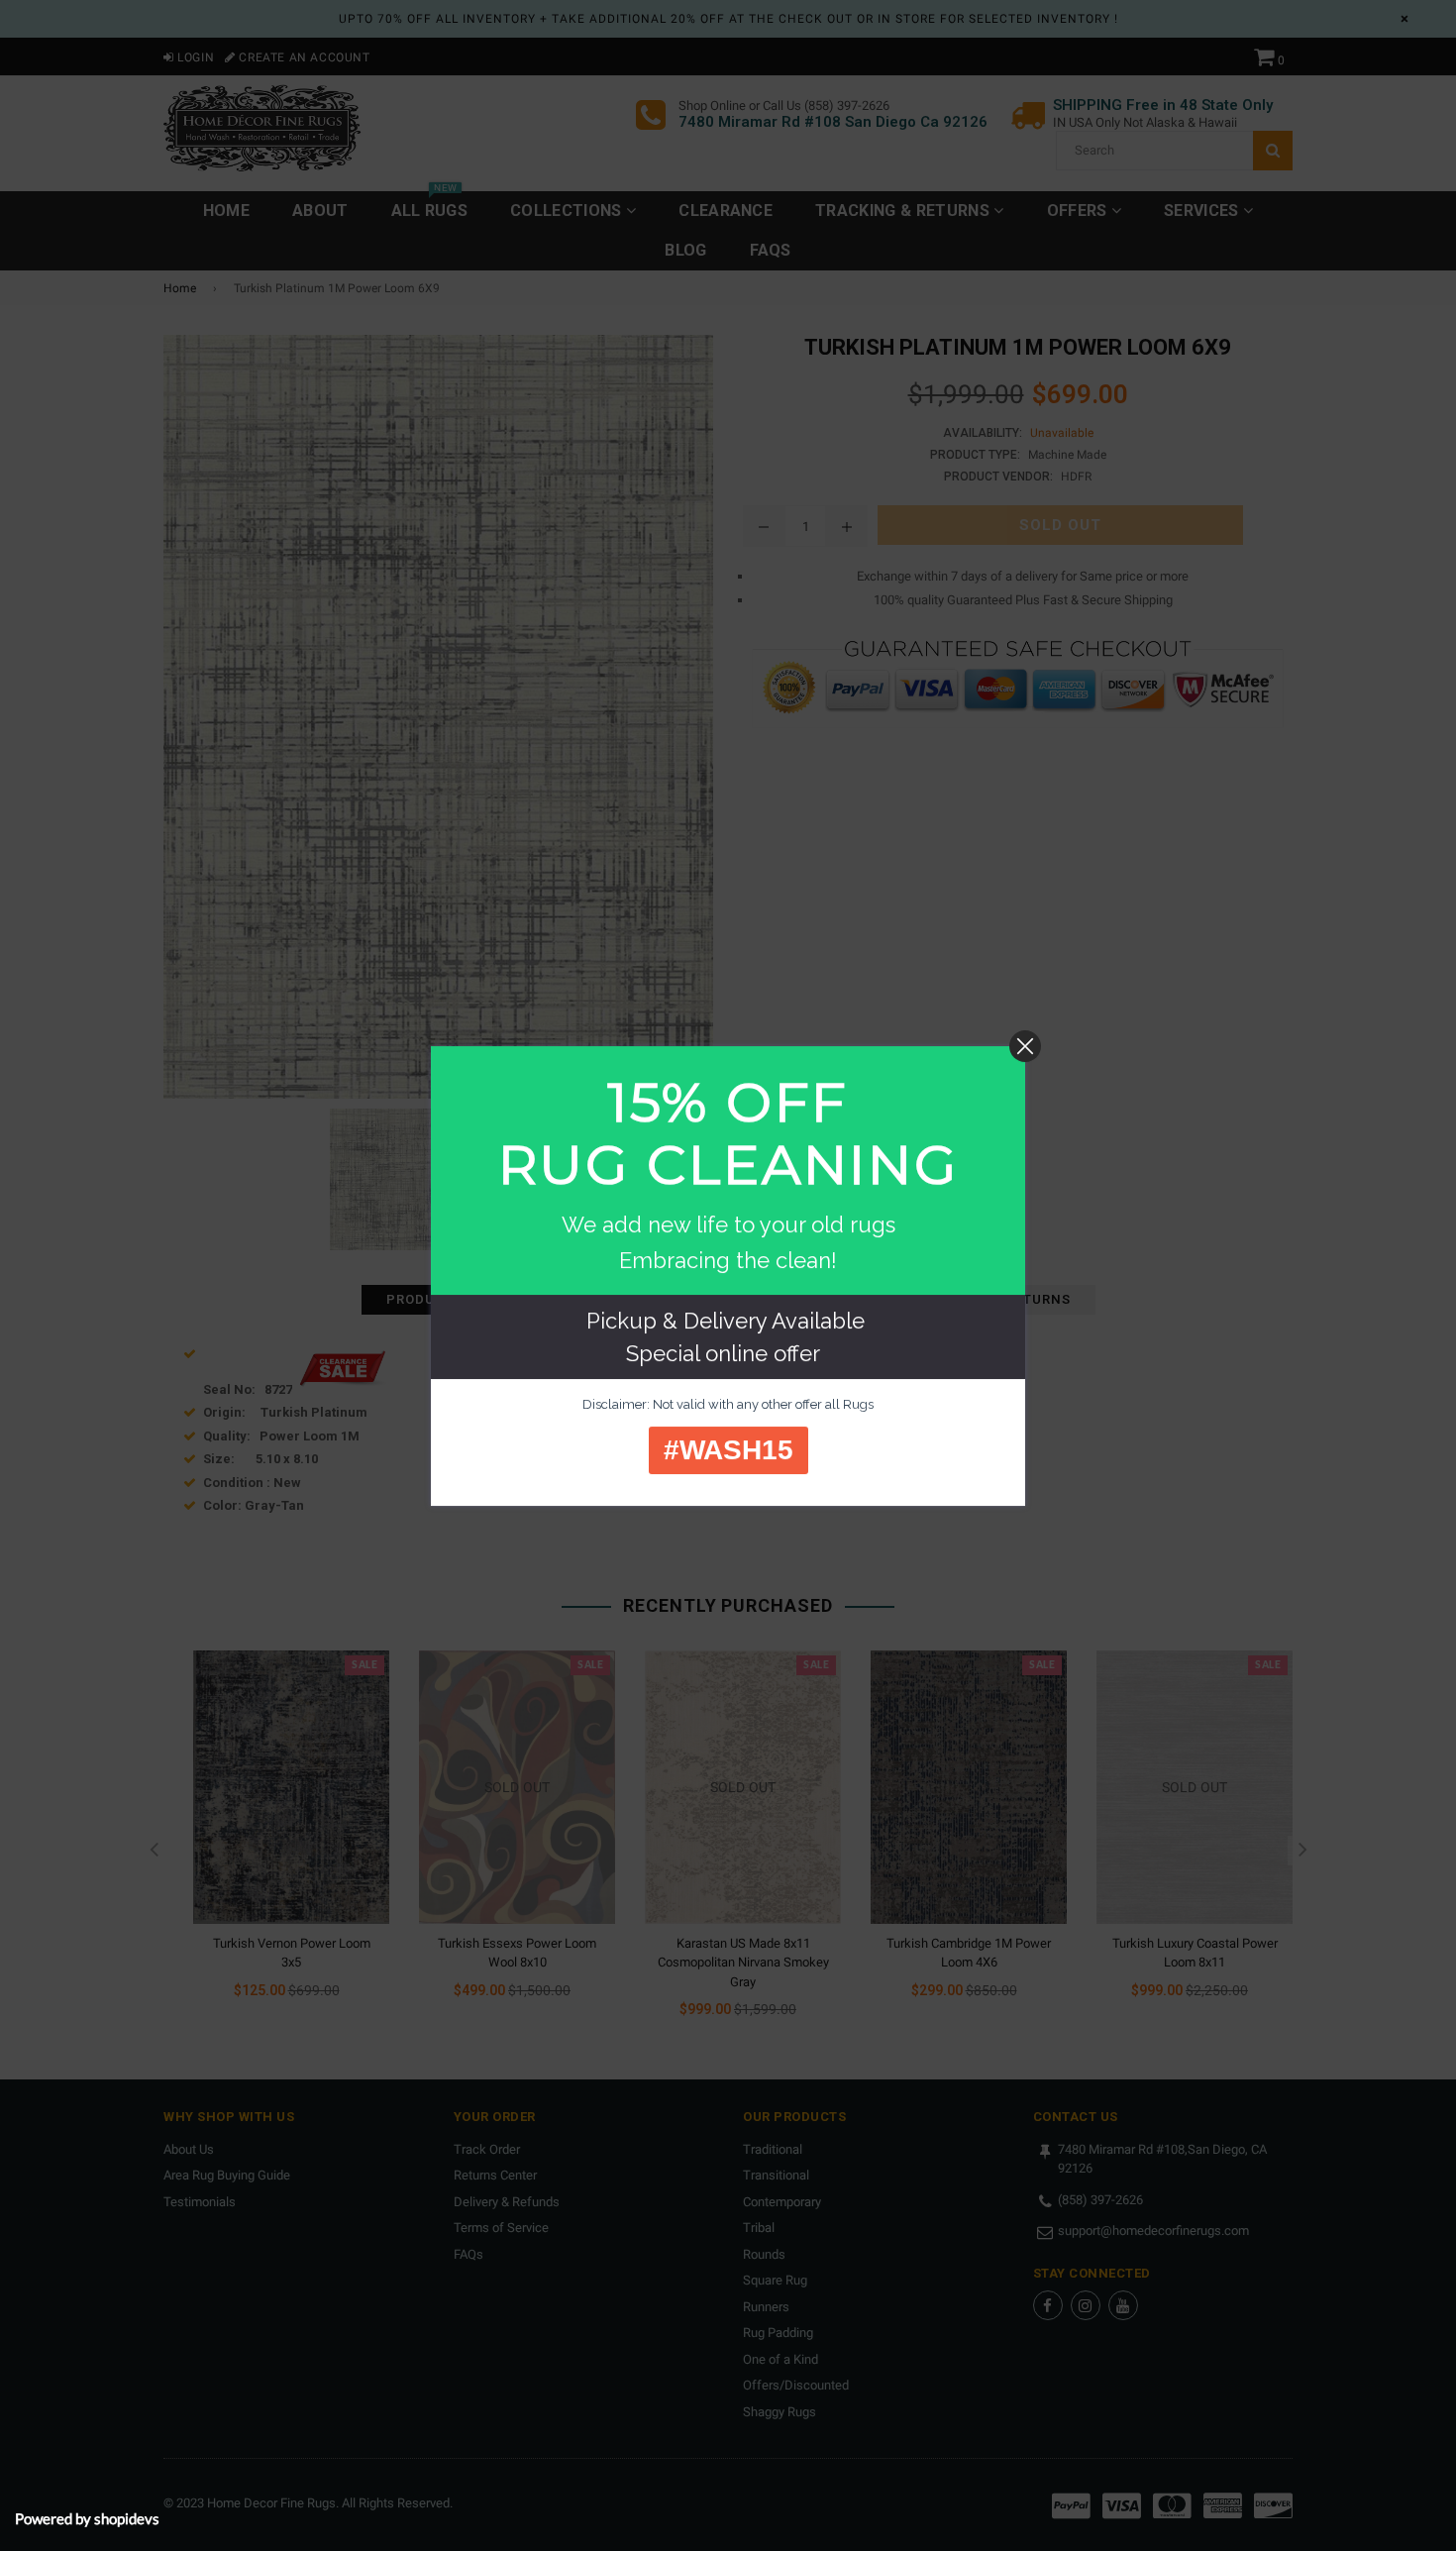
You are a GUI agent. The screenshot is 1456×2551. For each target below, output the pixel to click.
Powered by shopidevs (87, 2518)
